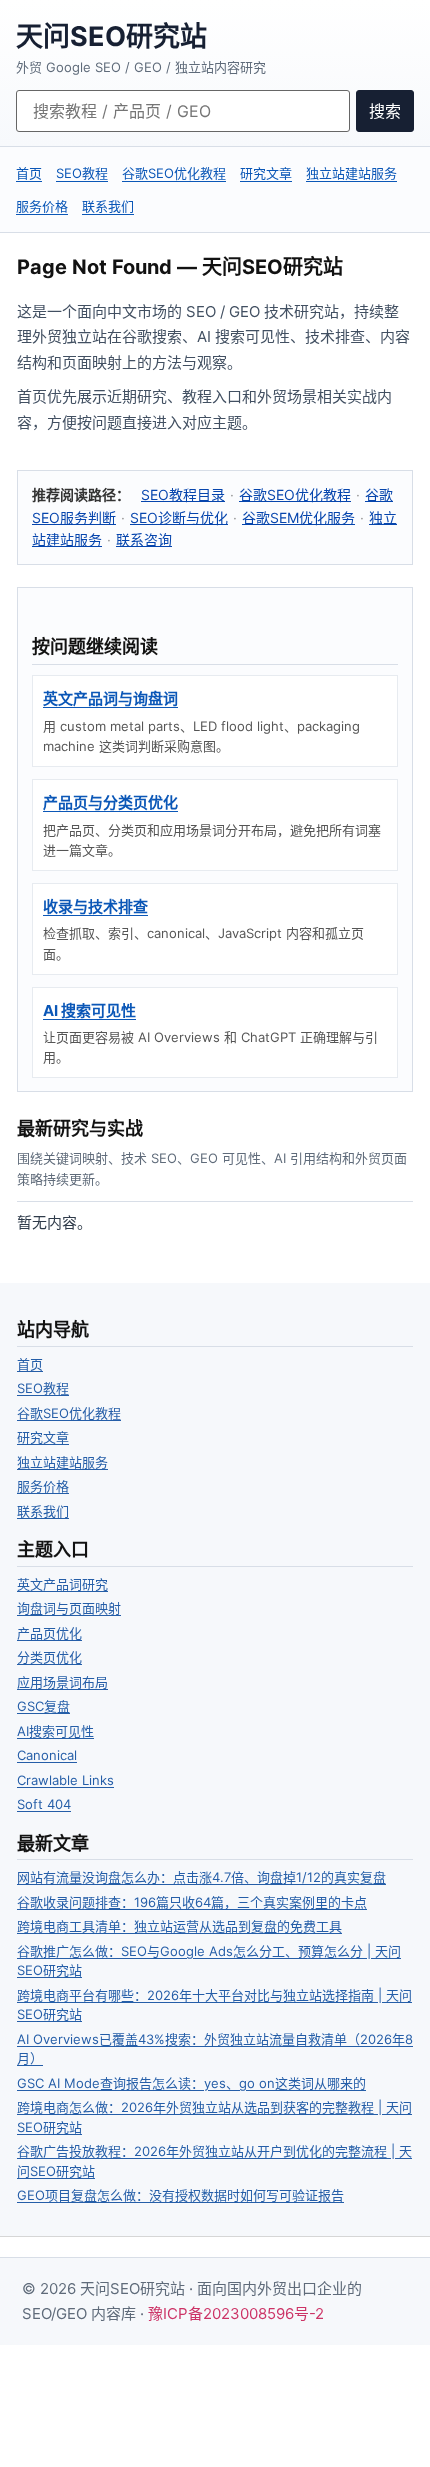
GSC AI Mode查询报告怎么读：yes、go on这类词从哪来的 (191, 2083)
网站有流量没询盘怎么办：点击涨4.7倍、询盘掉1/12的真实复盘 (201, 1877)
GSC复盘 (43, 1706)
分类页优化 (49, 1657)
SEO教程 (82, 173)
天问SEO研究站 (111, 36)
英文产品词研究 (62, 1584)
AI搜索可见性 (55, 1731)
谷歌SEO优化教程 (174, 173)
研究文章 (266, 173)
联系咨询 (144, 539)
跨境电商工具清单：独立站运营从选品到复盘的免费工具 (179, 1926)
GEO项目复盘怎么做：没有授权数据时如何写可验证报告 (180, 2195)
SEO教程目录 (183, 494)
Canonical (47, 1755)
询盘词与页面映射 (69, 1608)
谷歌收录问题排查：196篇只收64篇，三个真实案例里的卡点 (192, 1902)
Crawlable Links (65, 1780)
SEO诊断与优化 (179, 517)
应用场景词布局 (62, 1682)
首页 (29, 173)
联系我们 (108, 206)
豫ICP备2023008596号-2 (236, 2313)
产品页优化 (49, 1633)
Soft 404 (44, 1804)
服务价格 (42, 206)
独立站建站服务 (351, 173)
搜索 (385, 111)
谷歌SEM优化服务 (298, 517)
